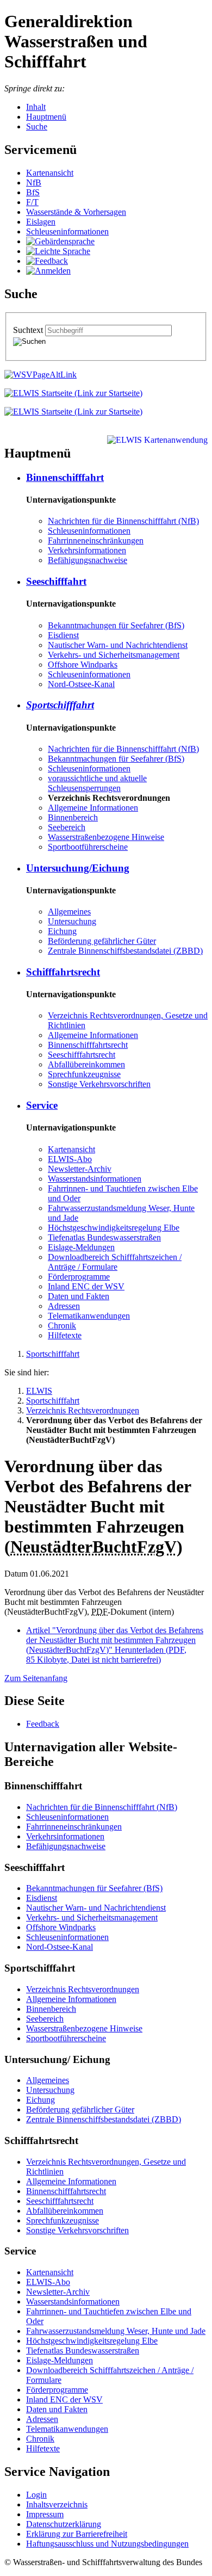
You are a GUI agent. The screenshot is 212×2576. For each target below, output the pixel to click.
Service (42, 1105)
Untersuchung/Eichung (78, 868)
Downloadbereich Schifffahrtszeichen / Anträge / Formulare (115, 1262)
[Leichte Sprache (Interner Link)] (58, 251)
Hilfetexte (65, 1335)
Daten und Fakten (79, 1296)
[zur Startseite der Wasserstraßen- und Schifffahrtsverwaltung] (40, 375)
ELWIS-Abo (70, 1159)
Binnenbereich (73, 817)
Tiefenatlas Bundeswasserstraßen (104, 1237)
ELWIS (39, 1391)
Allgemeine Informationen (93, 808)
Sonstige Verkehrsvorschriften (99, 1084)
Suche (37, 126)
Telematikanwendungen (89, 1316)
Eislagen (41, 222)
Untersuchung (72, 921)
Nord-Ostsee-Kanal (81, 684)
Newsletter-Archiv (80, 1169)
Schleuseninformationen (67, 231)
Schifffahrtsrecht (63, 972)
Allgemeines (69, 912)
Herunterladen (115, 1645)
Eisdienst (63, 635)
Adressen (64, 1306)
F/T (32, 202)
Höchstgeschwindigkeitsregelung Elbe (114, 1228)
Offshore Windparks (83, 665)
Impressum (45, 2514)
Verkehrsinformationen (87, 550)
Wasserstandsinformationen (95, 1179)
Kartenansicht (50, 173)
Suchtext (29, 330)
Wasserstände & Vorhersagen (76, 212)
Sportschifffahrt (60, 705)
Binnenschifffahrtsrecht (88, 1045)
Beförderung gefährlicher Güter (102, 941)
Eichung (62, 931)
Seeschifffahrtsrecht (82, 1055)
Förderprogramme (79, 1277)
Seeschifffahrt (56, 581)
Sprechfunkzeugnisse (84, 1074)
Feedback (43, 1724)
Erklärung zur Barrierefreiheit (77, 2534)
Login (36, 2495)
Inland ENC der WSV (86, 1286)
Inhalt (36, 107)
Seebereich (67, 827)
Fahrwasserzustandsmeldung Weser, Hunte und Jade (116, 2331)
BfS (33, 192)
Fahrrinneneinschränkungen (96, 540)
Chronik (62, 1326)
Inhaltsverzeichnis (57, 2504)
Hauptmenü (46, 117)
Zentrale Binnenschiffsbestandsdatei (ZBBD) (125, 951)
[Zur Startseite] (73, 393)
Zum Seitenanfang (36, 1678)
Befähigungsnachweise (88, 560)
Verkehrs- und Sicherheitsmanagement (114, 655)
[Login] (48, 271)
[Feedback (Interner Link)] (47, 261)
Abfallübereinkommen (86, 1064)
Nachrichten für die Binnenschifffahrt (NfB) (123, 521)
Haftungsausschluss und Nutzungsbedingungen (107, 2544)
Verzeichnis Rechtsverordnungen (83, 1410)
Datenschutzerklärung (64, 2524)
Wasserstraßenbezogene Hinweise (106, 837)
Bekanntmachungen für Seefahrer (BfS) (116, 625)
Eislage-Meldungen (81, 1247)
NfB (34, 183)
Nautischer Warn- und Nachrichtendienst (118, 645)
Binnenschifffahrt (65, 477)
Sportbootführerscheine (88, 847)
